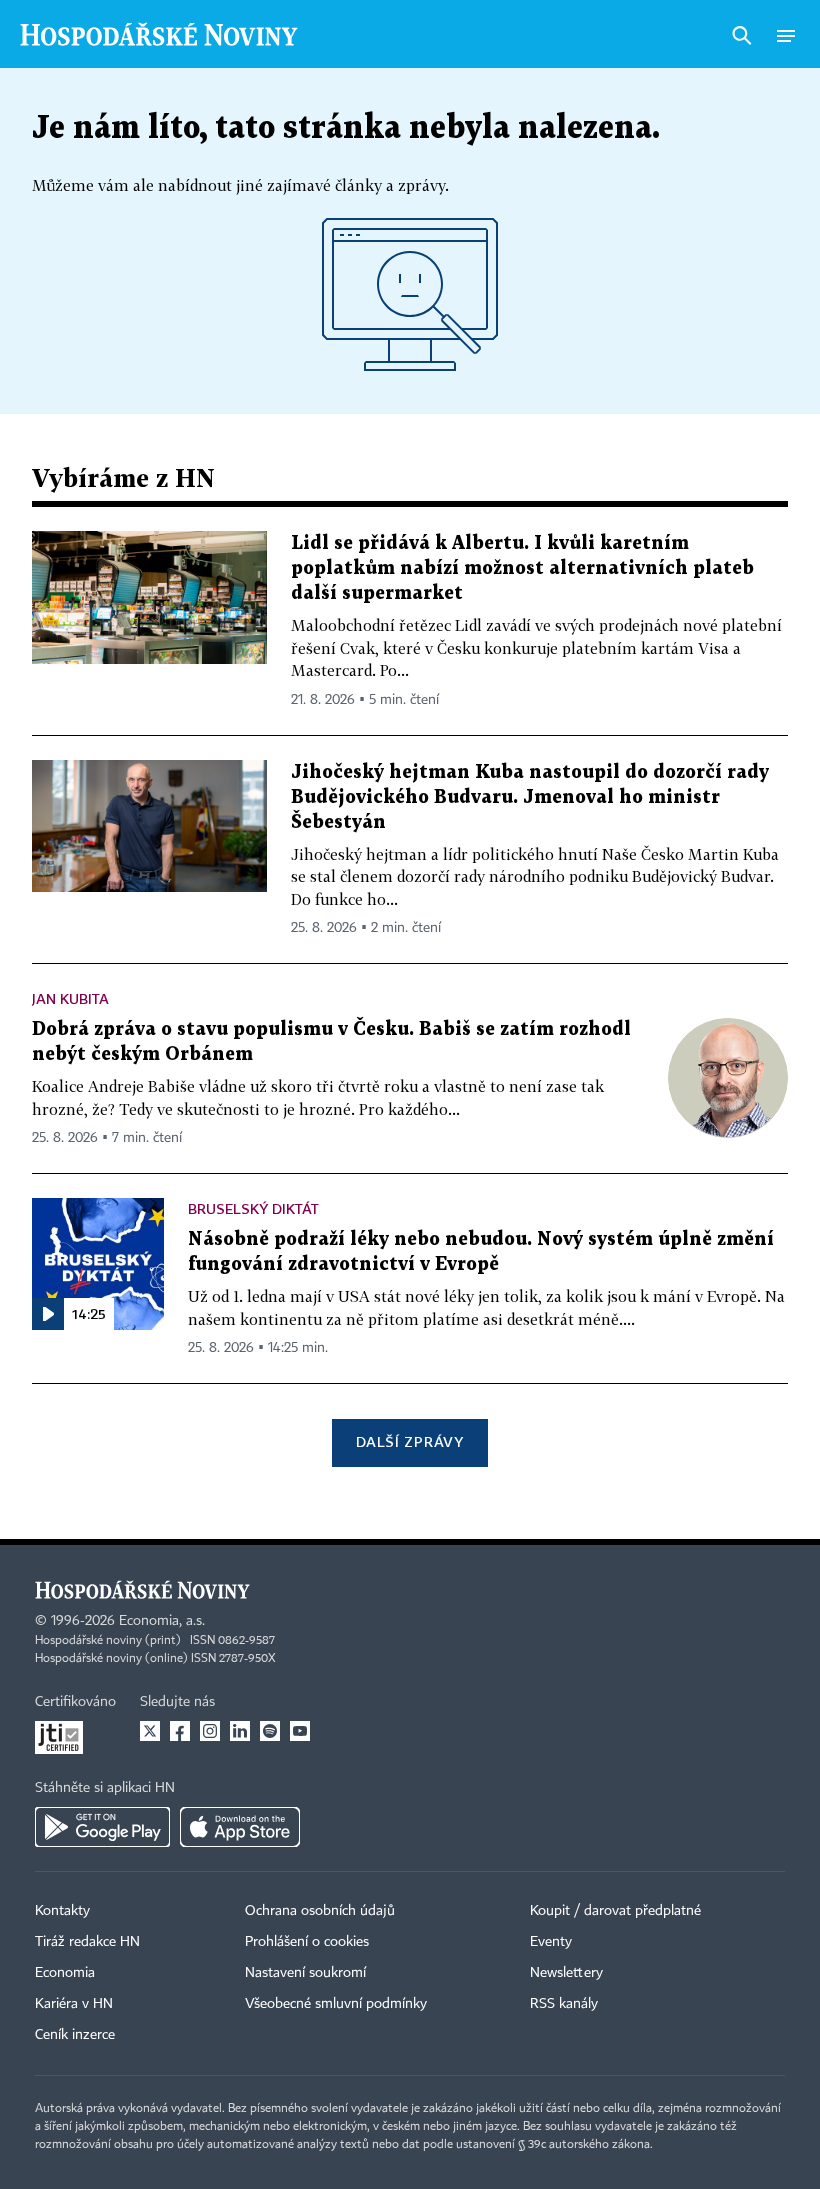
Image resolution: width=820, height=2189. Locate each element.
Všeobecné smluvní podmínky (336, 2004)
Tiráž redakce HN (87, 1942)
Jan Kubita (70, 998)
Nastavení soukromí (305, 1973)
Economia (65, 1973)
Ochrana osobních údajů (320, 1911)
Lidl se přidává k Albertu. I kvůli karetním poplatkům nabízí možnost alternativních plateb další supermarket (522, 568)
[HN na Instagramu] (210, 1731)
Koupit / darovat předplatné (615, 1911)
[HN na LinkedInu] (240, 1731)
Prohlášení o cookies (307, 1942)
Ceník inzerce (75, 2035)
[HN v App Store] (240, 1827)
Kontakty (62, 1911)
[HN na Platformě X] (150, 1731)
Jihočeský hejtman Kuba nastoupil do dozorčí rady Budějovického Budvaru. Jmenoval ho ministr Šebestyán (530, 797)
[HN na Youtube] (300, 1731)
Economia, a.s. (162, 1621)
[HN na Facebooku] (180, 1731)
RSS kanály (564, 2004)
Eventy (551, 1942)
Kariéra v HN (74, 2004)
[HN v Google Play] (102, 1827)
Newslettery (566, 1973)
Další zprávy (409, 1441)
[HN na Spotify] (270, 1731)
